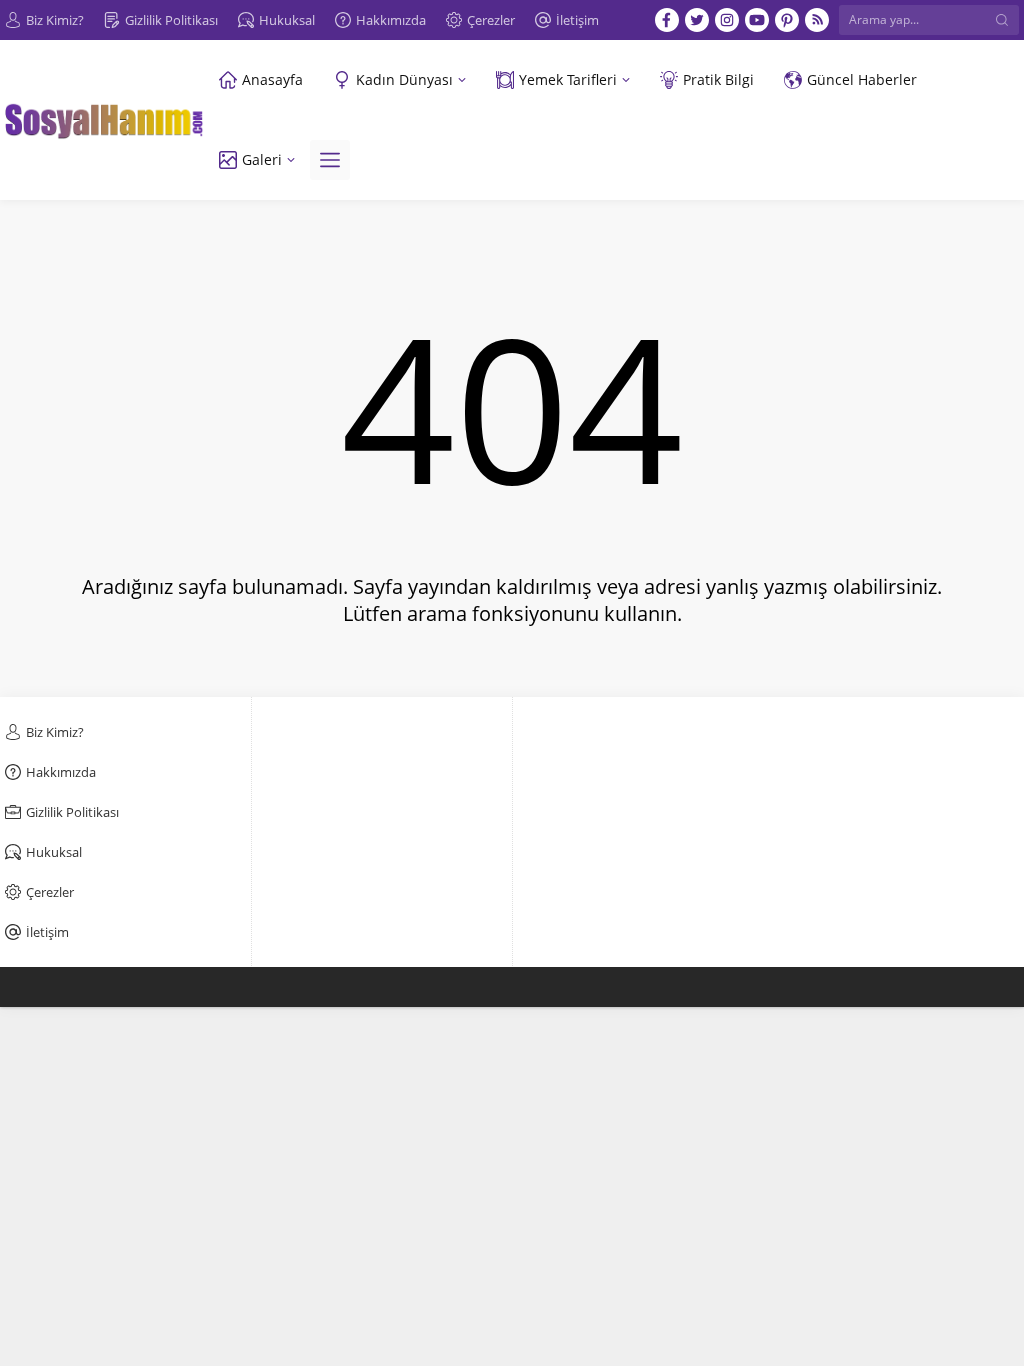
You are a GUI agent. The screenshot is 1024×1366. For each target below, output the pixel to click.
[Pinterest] (787, 20)
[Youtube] (757, 20)
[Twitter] (697, 20)
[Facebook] (667, 20)
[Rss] (817, 20)
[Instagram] (727, 20)
